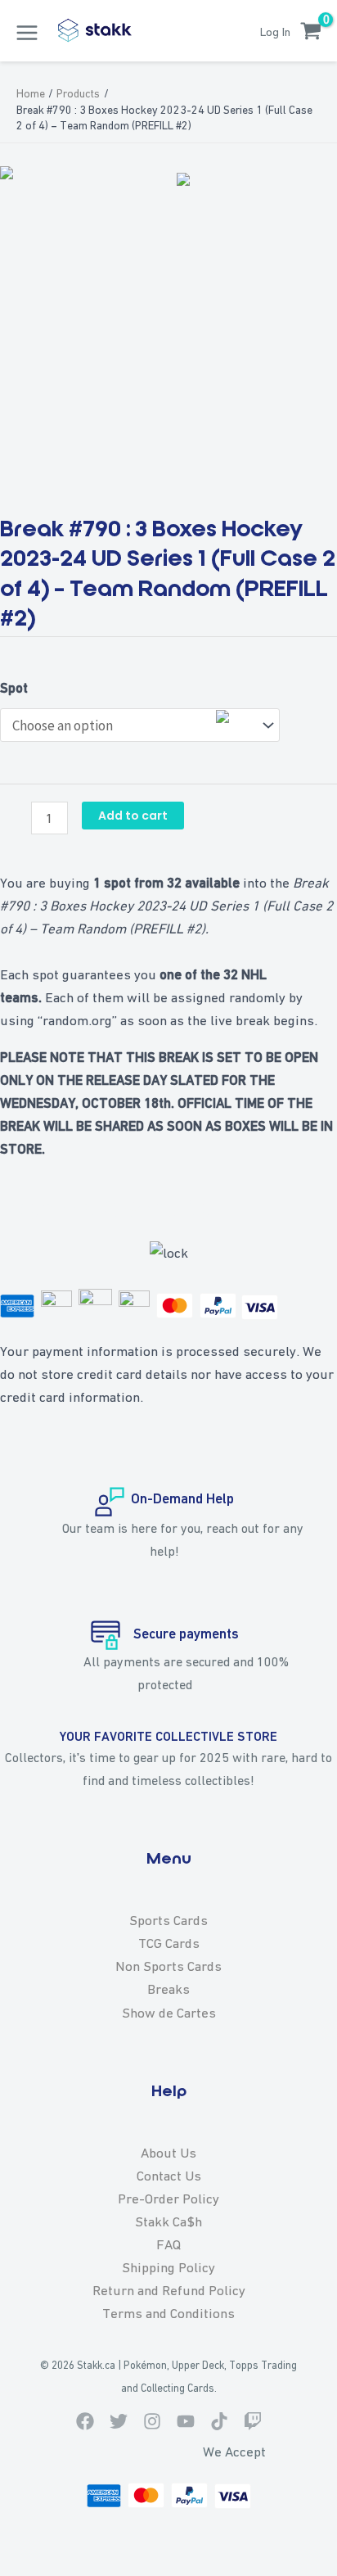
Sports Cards (168, 1920)
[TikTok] (219, 2421)
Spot (14, 688)
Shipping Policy (168, 2267)
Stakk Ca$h (168, 2221)
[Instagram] (152, 2421)
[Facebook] (85, 2421)
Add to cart (133, 816)
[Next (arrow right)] (308, 1288)
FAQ (168, 2244)
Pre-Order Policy (168, 2199)
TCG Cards (169, 1943)
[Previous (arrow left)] (29, 1288)
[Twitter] (119, 2421)
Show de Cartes (169, 2013)
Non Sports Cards (168, 1966)
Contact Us (169, 2176)
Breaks (168, 1989)
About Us (168, 2153)
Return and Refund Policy (169, 2290)
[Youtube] (186, 2421)
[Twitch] (253, 2421)
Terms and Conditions (168, 2313)
